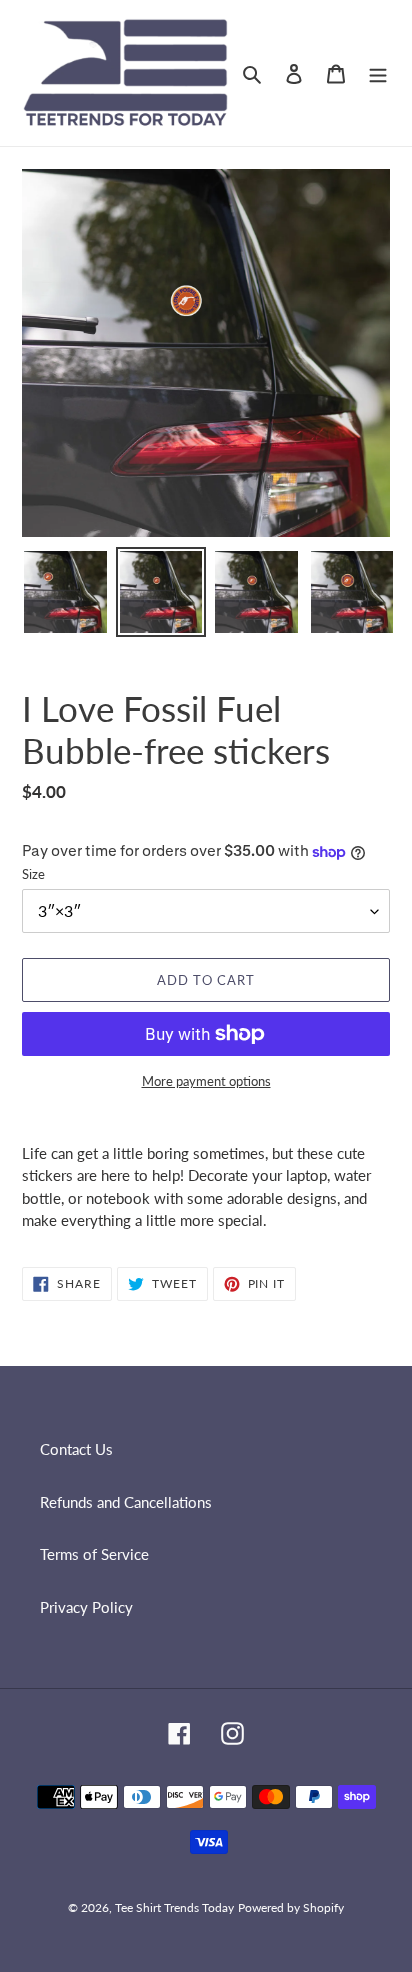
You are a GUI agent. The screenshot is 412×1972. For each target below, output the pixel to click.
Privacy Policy (86, 1607)
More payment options (206, 1081)
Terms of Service (94, 1554)
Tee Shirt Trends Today (174, 1907)
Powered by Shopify (291, 1907)
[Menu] (378, 72)
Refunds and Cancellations (126, 1502)
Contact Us (76, 1449)
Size (33, 874)
